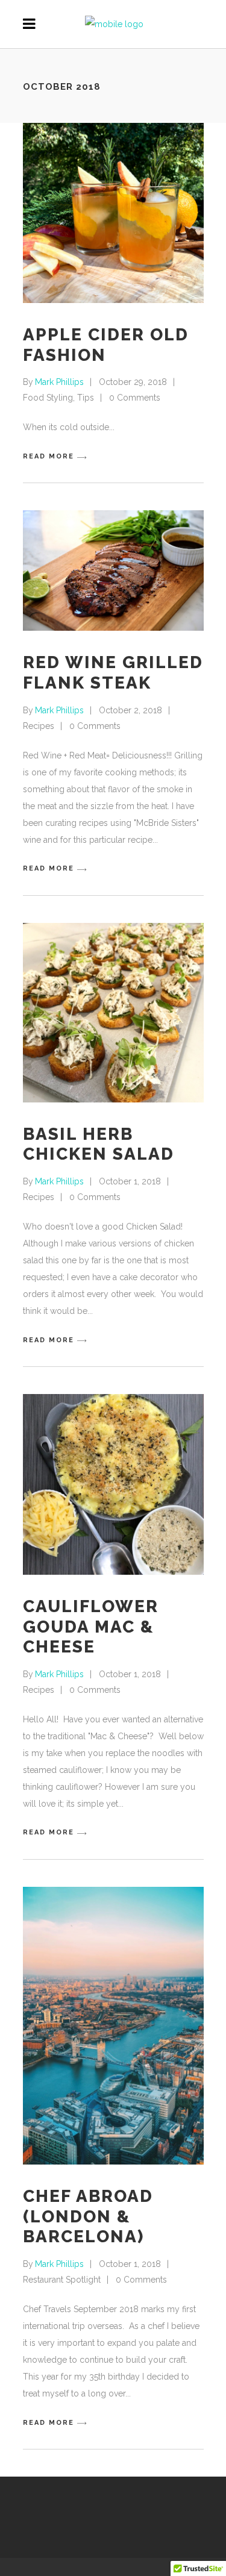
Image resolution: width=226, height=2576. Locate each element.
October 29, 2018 (133, 382)
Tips (86, 398)
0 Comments (135, 398)
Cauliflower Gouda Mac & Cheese (91, 1627)
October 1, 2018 (130, 1181)
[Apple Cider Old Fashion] (113, 213)
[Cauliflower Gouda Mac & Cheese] (113, 1484)
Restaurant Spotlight (62, 2280)
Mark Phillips (59, 382)
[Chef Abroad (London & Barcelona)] (113, 2026)
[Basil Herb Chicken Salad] (113, 1013)
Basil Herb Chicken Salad (99, 1144)
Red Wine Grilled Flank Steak (113, 673)
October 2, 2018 (130, 710)
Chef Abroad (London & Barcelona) (88, 2216)
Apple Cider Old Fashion (106, 345)
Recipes (39, 726)
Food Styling (48, 398)
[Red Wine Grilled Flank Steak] (113, 571)
